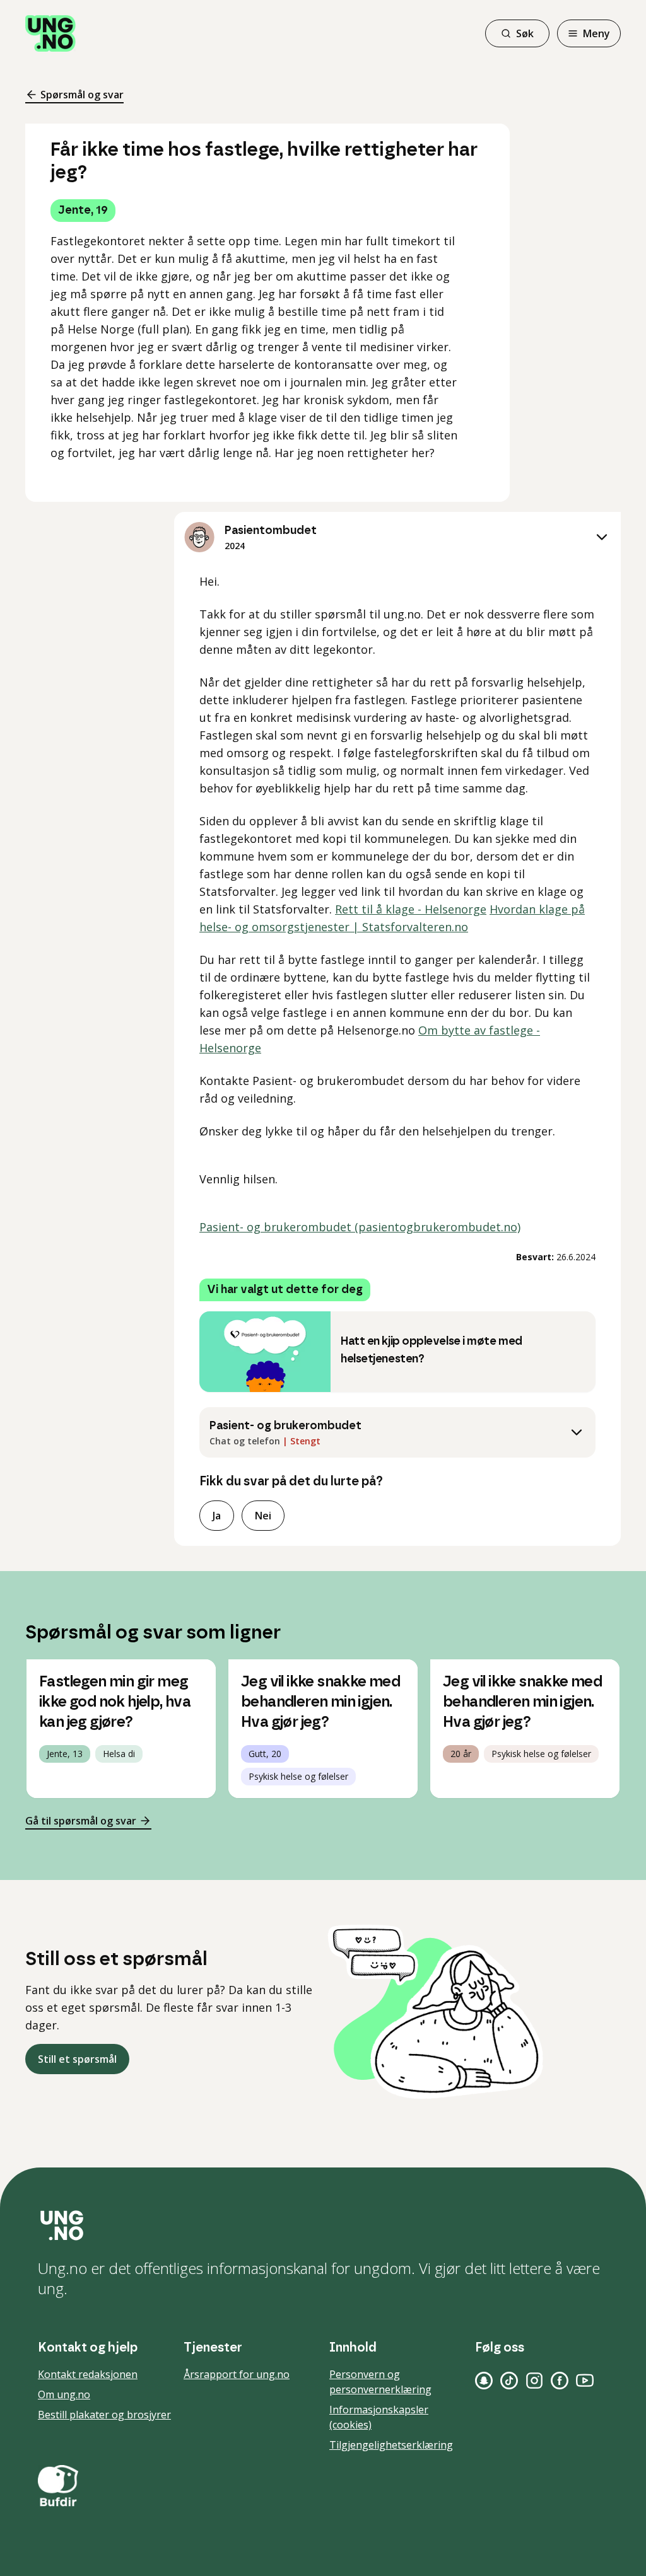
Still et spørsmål (77, 2059)
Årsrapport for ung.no (237, 2374)
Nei (263, 1516)
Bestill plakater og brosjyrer (104, 2415)
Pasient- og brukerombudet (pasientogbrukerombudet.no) (360, 1227)
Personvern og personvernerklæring (380, 2382)
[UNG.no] (323, 2225)
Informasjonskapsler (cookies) (379, 2417)
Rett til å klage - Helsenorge (411, 909)
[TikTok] (509, 2381)
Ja (217, 1516)
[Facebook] (560, 2381)
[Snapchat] (484, 2381)
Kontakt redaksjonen (88, 2374)
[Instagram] (534, 2381)
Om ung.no (64, 2394)
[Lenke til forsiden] (50, 33)
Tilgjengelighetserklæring (391, 2445)
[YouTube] (585, 2381)
